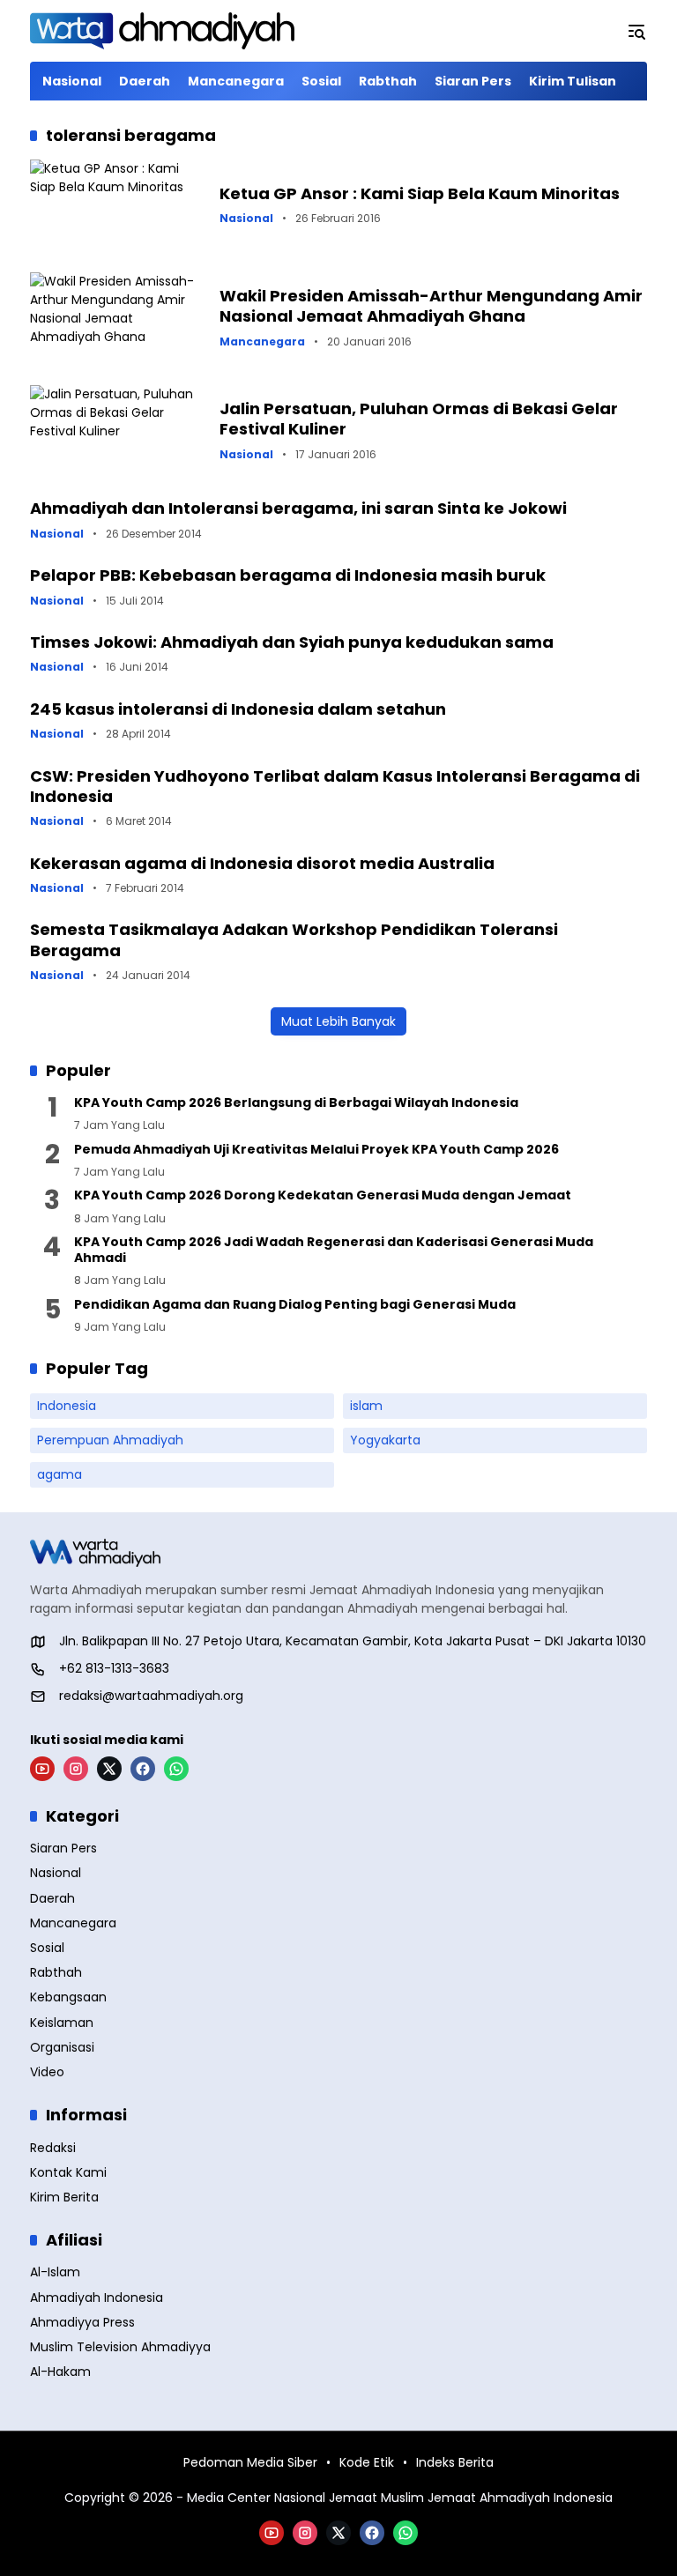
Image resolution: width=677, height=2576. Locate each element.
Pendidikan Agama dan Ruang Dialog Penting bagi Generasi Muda (295, 1304)
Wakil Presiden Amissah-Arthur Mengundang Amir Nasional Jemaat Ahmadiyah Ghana (431, 306)
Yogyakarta (385, 1440)
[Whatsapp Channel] (176, 1769)
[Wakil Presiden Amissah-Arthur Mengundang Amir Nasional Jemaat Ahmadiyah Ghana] (118, 316)
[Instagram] (76, 1769)
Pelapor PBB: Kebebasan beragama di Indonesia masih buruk (288, 575)
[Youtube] (42, 1769)
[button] (636, 31)
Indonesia (67, 1406)
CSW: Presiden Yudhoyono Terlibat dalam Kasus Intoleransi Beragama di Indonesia (335, 786)
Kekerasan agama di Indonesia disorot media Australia (262, 863)
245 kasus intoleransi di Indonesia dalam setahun (238, 709)
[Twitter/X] (109, 1769)
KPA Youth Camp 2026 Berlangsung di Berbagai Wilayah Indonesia (296, 1102)
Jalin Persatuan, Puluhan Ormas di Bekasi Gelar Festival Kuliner (419, 419)
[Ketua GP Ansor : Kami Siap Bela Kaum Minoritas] (118, 204)
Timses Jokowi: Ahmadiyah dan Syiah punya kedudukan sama (292, 642)
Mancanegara (262, 342)
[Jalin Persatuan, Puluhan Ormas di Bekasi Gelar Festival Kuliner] (118, 429)
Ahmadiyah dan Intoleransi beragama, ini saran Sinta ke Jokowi (298, 508)
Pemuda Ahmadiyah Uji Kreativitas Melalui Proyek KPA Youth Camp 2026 (316, 1149)
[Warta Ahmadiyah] (162, 31)
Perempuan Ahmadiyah (110, 1440)
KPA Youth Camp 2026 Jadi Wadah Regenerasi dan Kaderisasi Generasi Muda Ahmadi (334, 1250)
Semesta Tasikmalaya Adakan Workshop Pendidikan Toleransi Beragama (294, 939)
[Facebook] (143, 1769)
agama (60, 1474)
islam (366, 1406)
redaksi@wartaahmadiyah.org (151, 1696)
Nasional (246, 219)
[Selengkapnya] (338, 1553)
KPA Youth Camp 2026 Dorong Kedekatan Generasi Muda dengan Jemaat (323, 1195)
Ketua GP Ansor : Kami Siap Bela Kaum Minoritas (420, 193)
